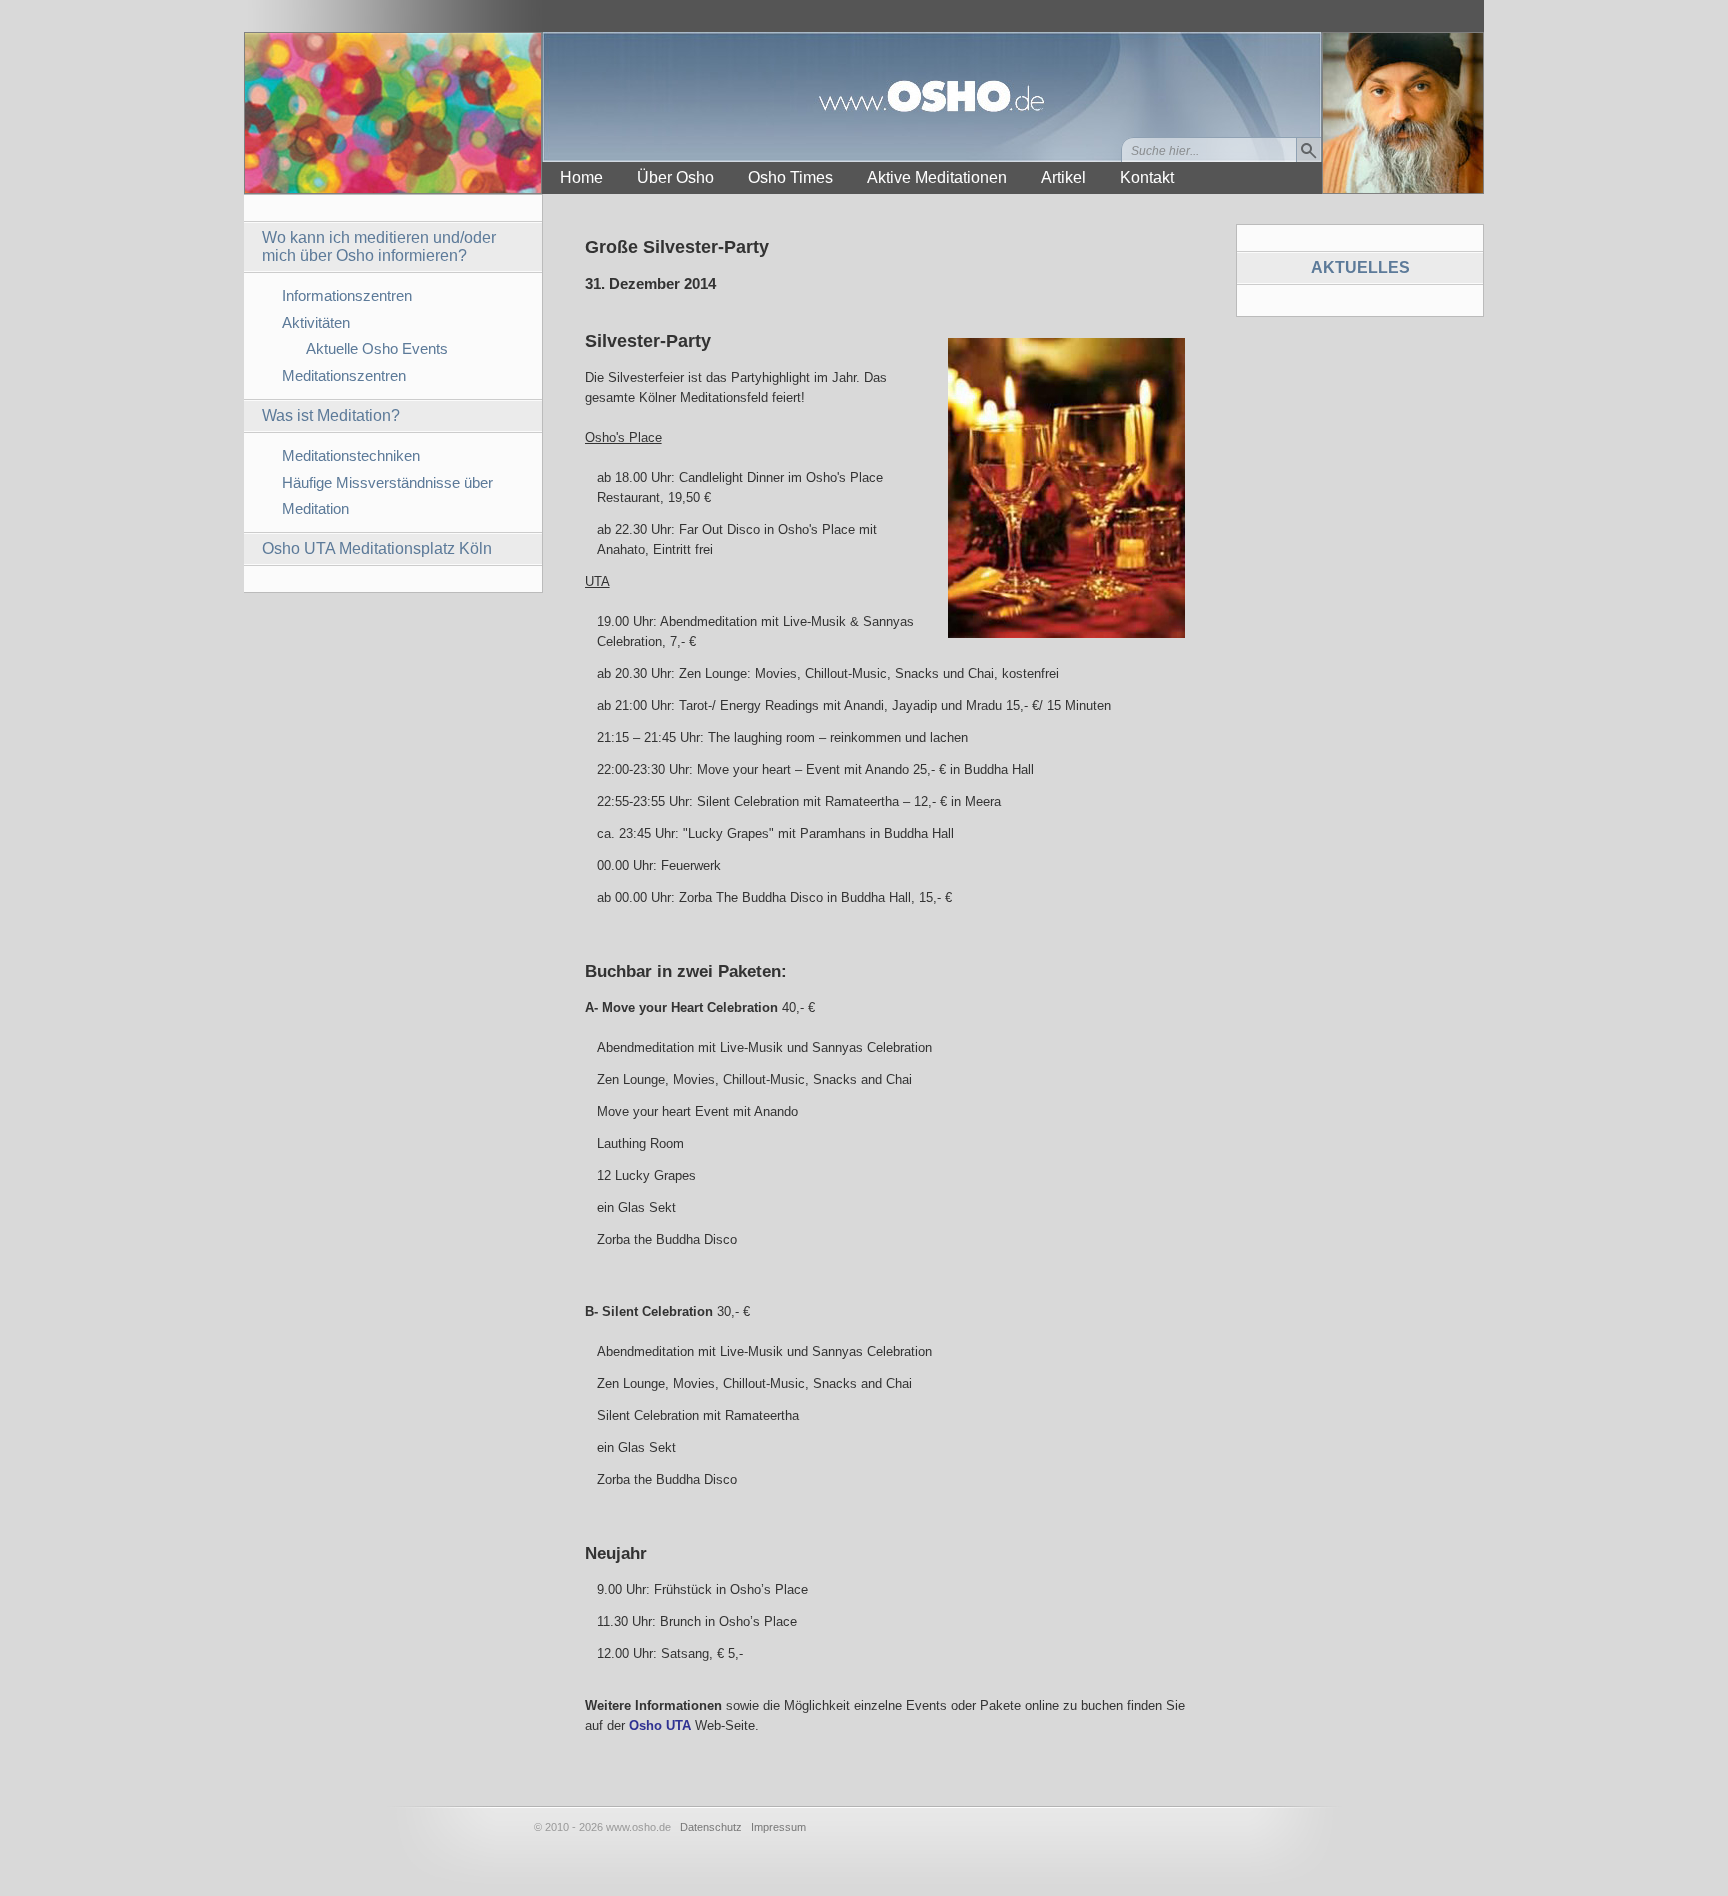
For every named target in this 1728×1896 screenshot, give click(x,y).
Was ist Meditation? (331, 415)
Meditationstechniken (351, 455)
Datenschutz (711, 1827)
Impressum (778, 1827)
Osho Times (790, 177)
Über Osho (675, 177)
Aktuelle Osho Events (377, 348)
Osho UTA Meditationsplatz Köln (377, 548)
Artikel (1063, 177)
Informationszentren (347, 295)
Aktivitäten (316, 322)
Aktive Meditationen (937, 177)
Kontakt (1147, 177)
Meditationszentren (344, 375)
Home (581, 177)
